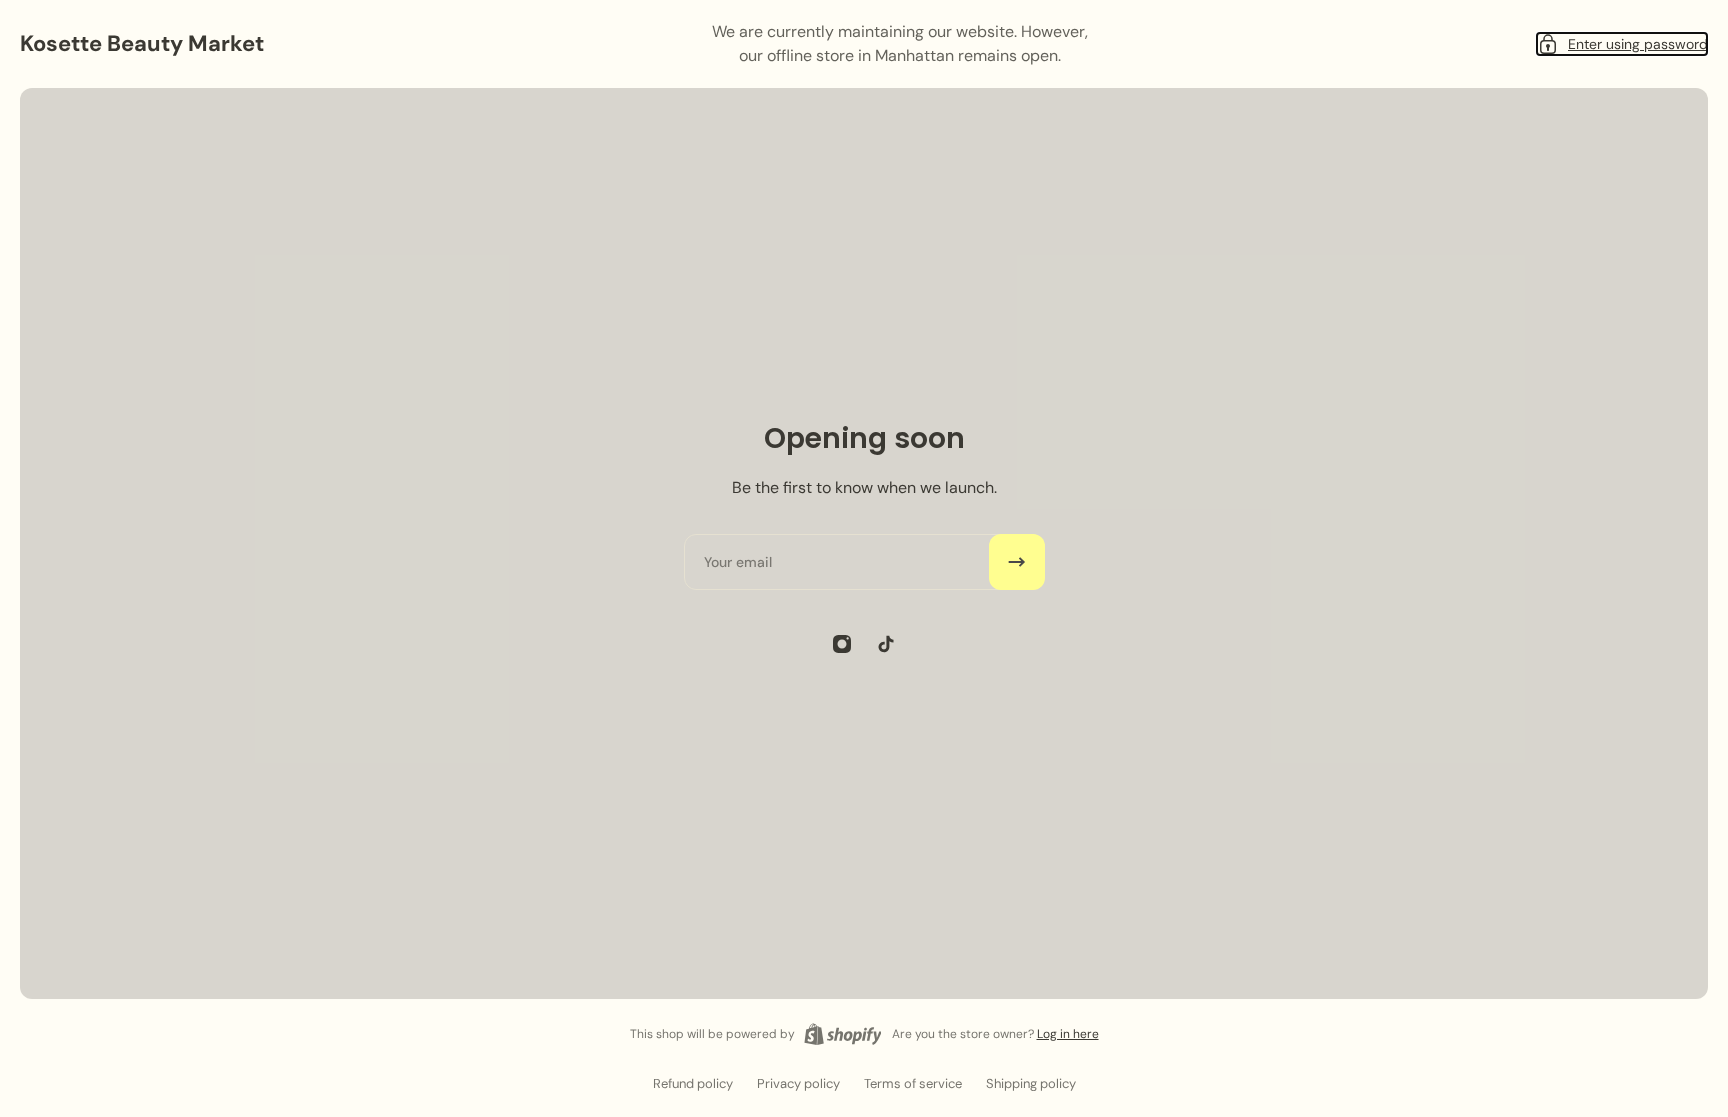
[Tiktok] (886, 644)
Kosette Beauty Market (142, 43)
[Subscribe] (1017, 562)
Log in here (1068, 1034)
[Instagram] (842, 644)
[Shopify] (843, 1034)
